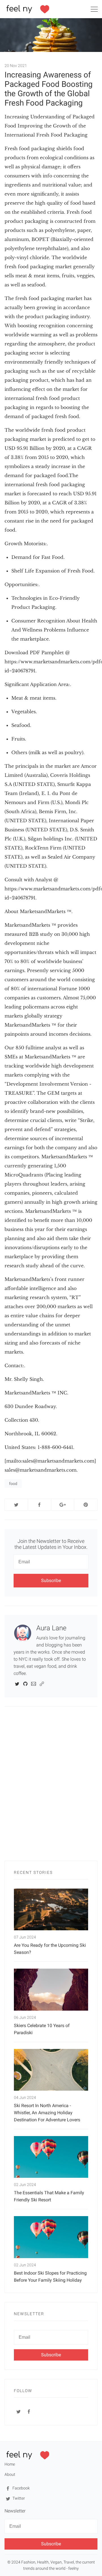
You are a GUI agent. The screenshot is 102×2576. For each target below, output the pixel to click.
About (10, 2474)
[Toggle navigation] (94, 10)
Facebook (21, 2488)
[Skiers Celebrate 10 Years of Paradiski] (51, 1989)
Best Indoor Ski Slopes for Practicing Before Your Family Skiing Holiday (50, 2277)
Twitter (18, 2498)
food (13, 1484)
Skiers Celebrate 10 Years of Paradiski (42, 2029)
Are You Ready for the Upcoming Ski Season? (50, 1949)
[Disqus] (51, 1787)
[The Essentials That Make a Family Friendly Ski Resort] (51, 2157)
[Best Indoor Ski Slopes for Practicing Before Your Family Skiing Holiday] (51, 2237)
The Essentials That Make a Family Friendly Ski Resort (49, 2196)
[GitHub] (25, 1684)
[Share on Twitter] (16, 1505)
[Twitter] (17, 1684)
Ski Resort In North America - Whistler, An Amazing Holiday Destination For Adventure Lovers (47, 2113)
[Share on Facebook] (40, 1505)
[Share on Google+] (63, 1505)
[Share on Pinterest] (86, 1505)
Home (10, 2464)
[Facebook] (29, 2411)
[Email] (34, 1684)
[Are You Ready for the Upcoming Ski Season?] (51, 1909)
